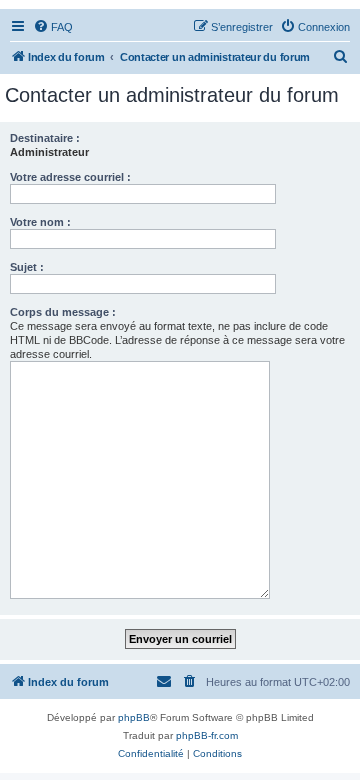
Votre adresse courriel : (70, 177)
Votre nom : (40, 222)
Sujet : (27, 267)
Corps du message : (63, 312)
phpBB (134, 717)
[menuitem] (53, 27)
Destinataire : (45, 138)
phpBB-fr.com (207, 735)
